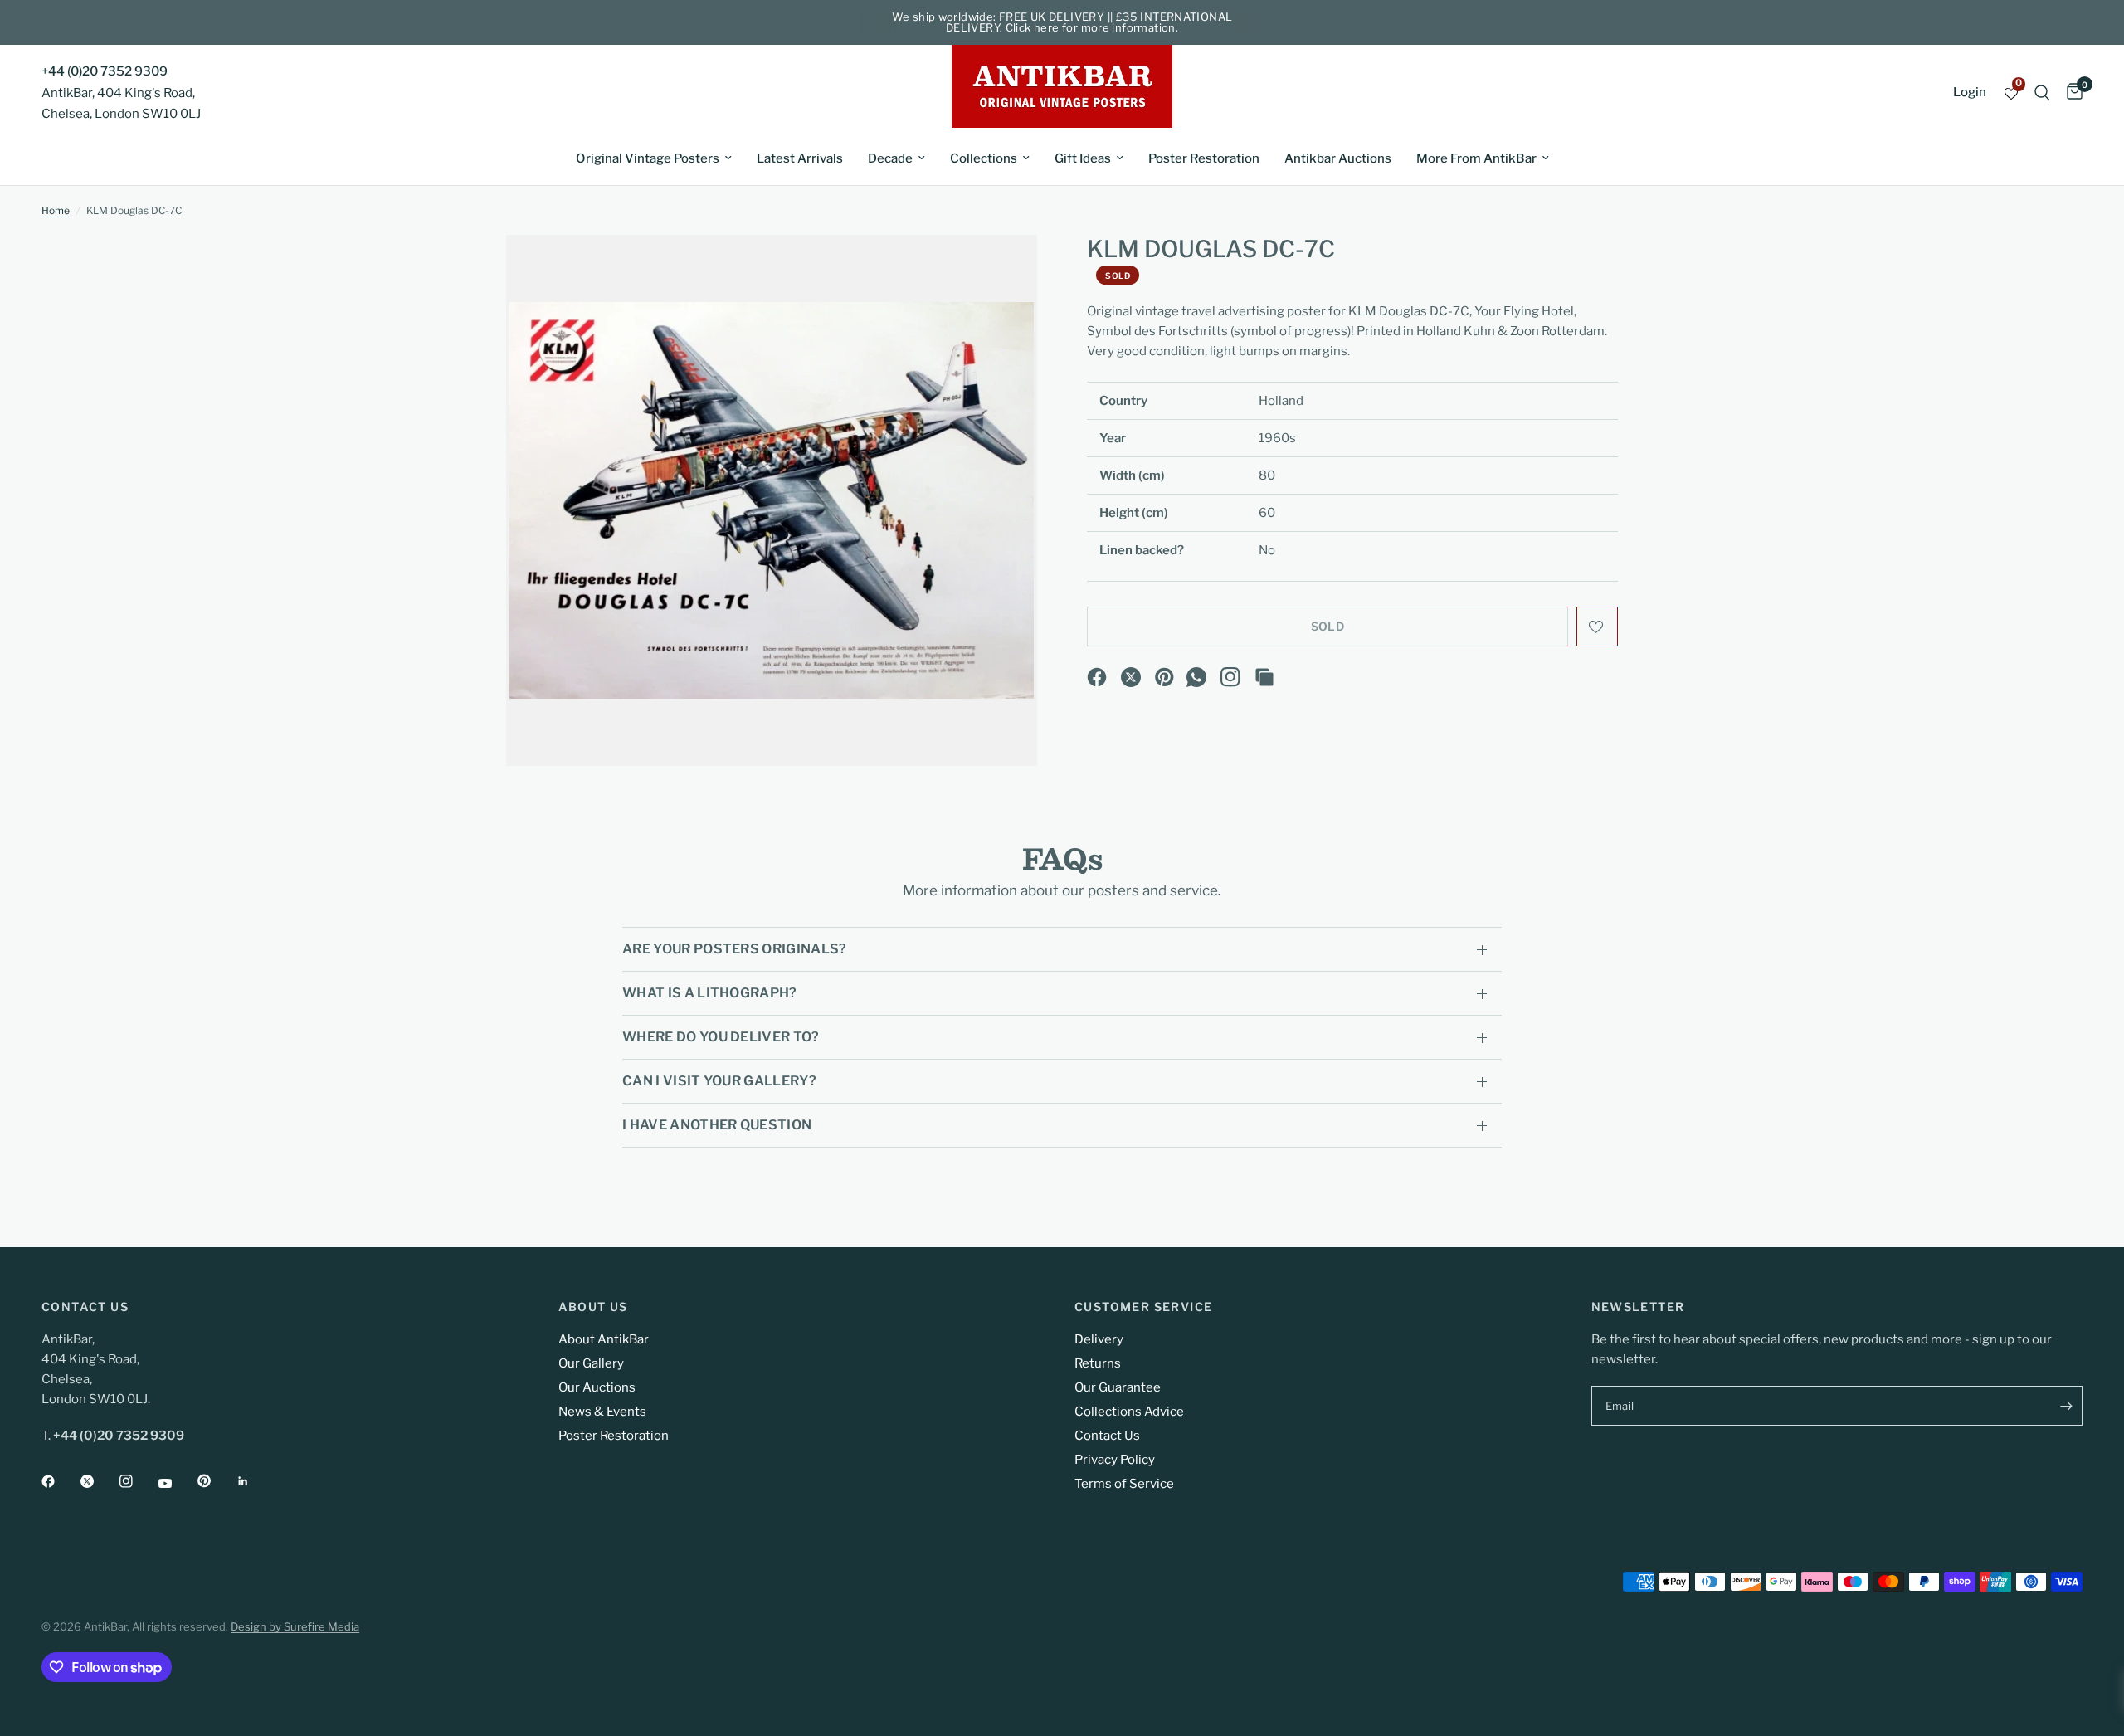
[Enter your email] (2066, 1406)
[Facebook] (1097, 677)
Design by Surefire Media (295, 1626)
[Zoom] (1002, 270)
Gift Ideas (1083, 158)
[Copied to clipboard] (1264, 677)
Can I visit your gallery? (719, 1081)
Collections (984, 158)
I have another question (717, 1125)
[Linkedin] (255, 1481)
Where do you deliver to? (721, 1037)
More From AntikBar (1476, 158)
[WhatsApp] (1196, 677)
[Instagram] (1230, 677)
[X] (1131, 677)
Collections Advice (1129, 1412)
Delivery (1099, 1339)
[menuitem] (654, 158)
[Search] (2042, 93)
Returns (1098, 1363)
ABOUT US (593, 1307)
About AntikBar (604, 1339)
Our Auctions (597, 1387)
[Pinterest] (1165, 677)
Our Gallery (591, 1363)
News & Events (602, 1412)
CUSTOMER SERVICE (1143, 1307)
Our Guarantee (1118, 1387)
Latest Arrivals (800, 158)
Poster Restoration (1204, 158)
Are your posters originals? (735, 949)
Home (56, 210)
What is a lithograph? (710, 993)
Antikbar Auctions (1338, 158)
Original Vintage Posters (648, 158)
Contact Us (1107, 1436)
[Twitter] (99, 1481)
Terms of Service (1124, 1484)
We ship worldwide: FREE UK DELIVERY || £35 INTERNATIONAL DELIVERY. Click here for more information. (1062, 22)
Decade (890, 158)
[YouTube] (177, 1483)
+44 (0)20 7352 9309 (105, 71)
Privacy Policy (1115, 1460)
